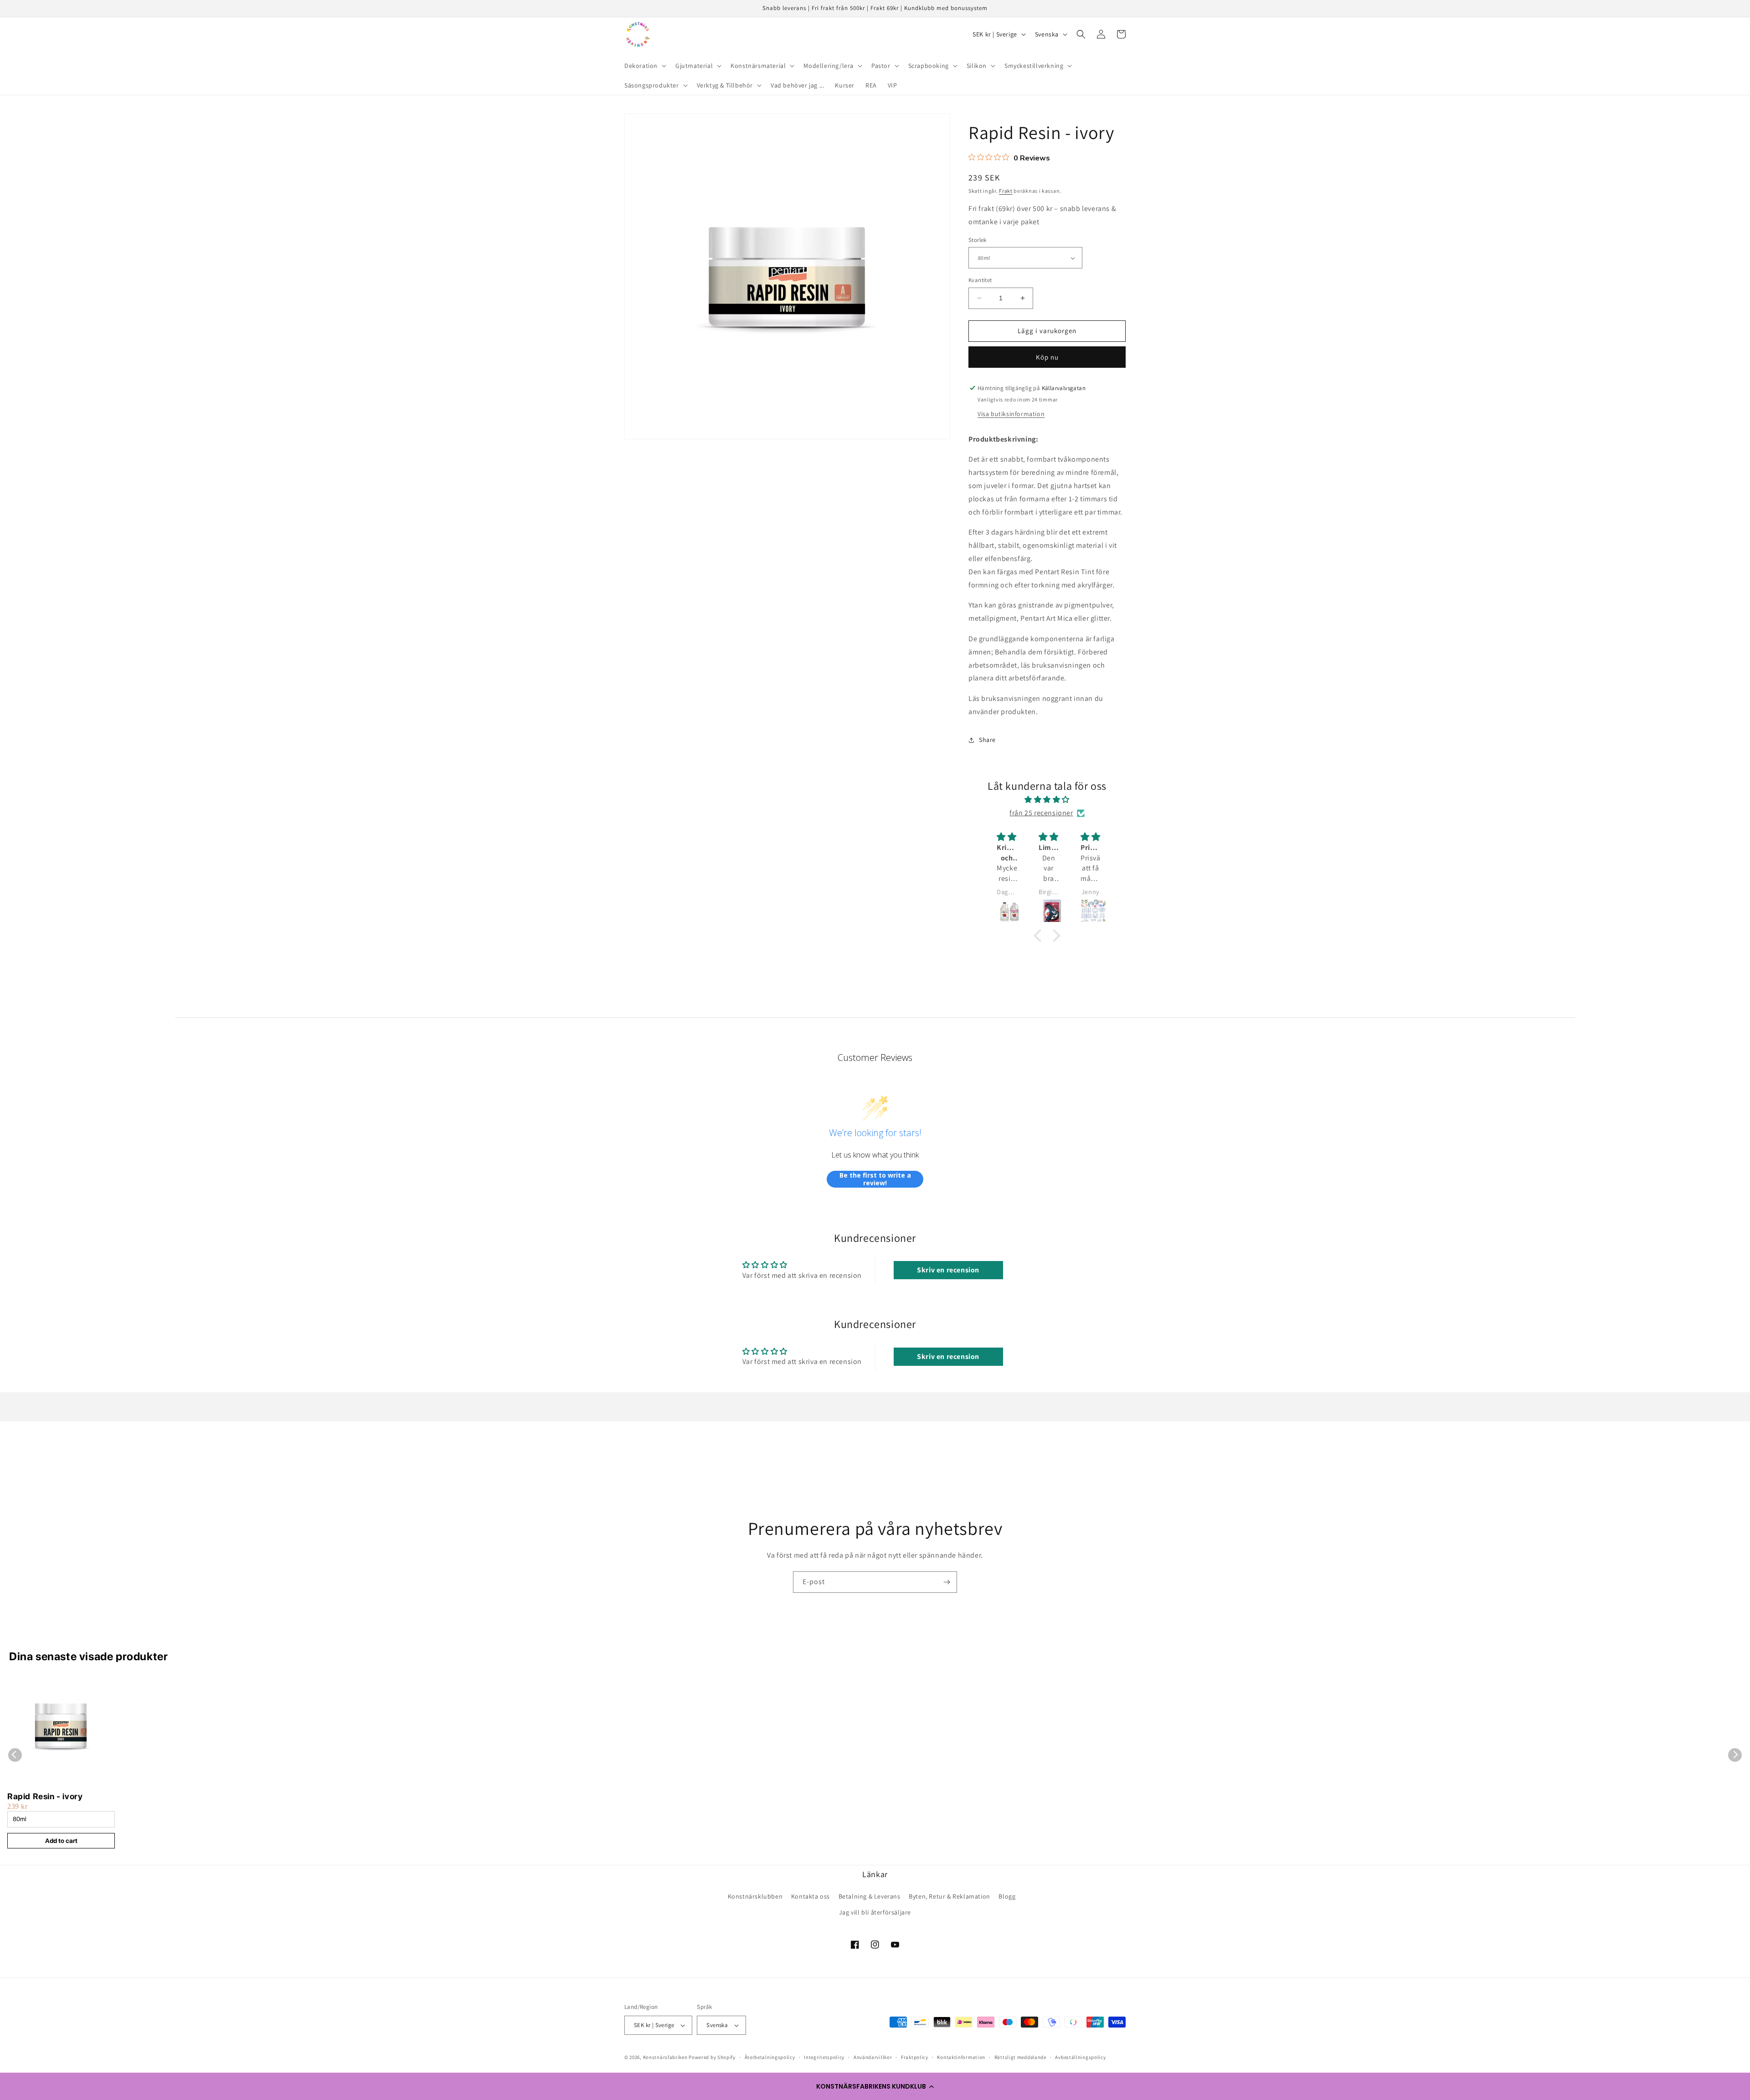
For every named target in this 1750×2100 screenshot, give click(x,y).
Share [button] (987, 740)
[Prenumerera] (947, 1582)
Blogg (1007, 1896)
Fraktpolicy (915, 2057)
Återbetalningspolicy (770, 2057)
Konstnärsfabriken (665, 2057)
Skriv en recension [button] (948, 1270)
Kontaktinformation (961, 2057)
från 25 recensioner (1041, 813)
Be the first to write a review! (875, 1179)
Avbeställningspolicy (1080, 2057)
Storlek (978, 240)
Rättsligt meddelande (1020, 2057)
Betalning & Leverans (870, 1896)
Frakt (1006, 191)
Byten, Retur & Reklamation (950, 1896)
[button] (875, 2086)
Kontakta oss (811, 1896)
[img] (1047, 800)
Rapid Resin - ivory (45, 1796)
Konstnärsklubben (755, 1896)
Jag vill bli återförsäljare (875, 1912)
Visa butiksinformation (1011, 414)
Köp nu (1047, 357)
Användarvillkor (873, 2057)
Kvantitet (980, 280)
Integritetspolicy (824, 2057)
